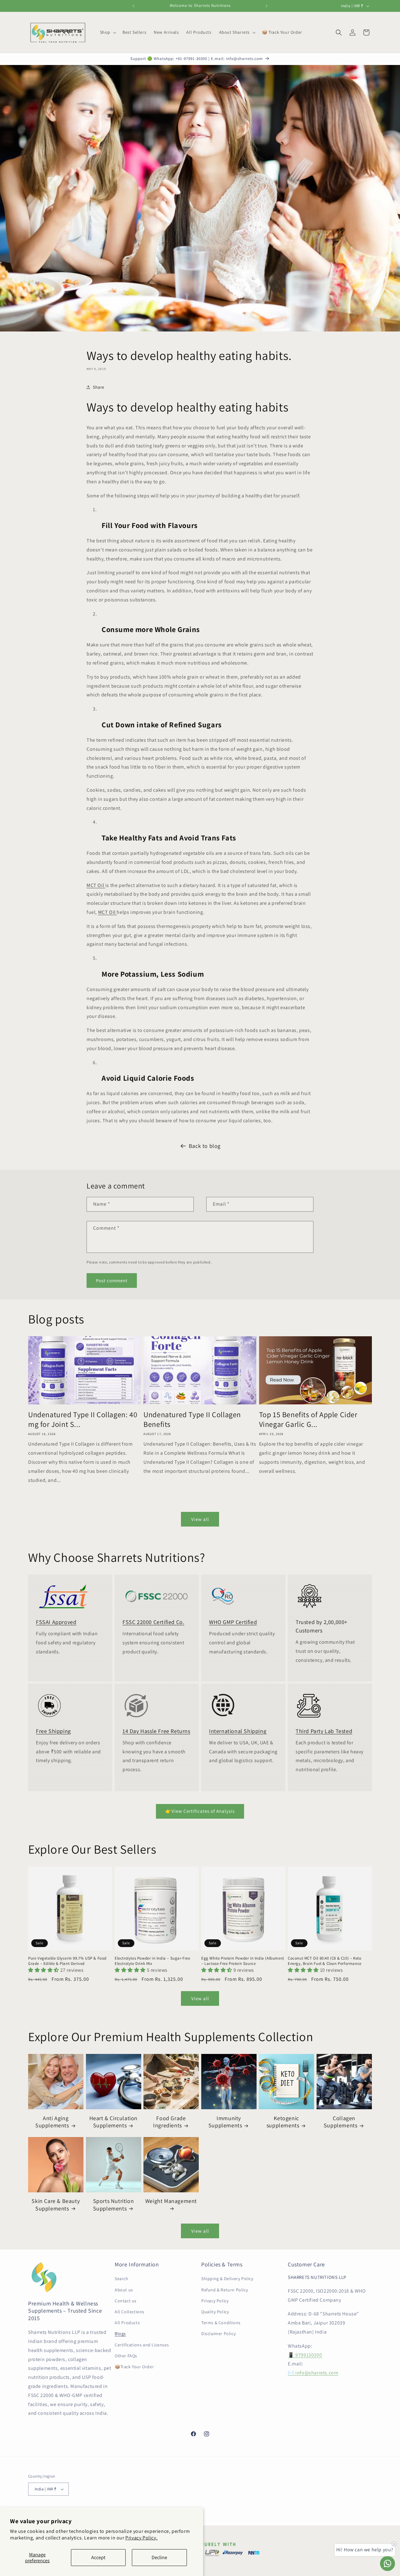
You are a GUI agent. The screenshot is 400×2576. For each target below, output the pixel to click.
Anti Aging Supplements (52, 2122)
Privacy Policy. (141, 2538)
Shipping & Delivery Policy (227, 2279)
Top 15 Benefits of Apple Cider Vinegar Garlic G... (308, 1419)
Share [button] (99, 387)
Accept (98, 2557)
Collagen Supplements (341, 2122)
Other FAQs (126, 2356)
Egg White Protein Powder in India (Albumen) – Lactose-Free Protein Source (243, 1961)
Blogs (120, 2334)
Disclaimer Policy (218, 2334)
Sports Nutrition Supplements (114, 2205)
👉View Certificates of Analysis (200, 1811)
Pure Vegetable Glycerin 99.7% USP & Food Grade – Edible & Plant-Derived (67, 1961)
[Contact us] (387, 2564)
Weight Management (171, 2201)
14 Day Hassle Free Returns (156, 1731)
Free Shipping (53, 1731)
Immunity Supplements (225, 2122)
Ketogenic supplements (283, 2122)
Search (122, 2279)
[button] (107, 32)
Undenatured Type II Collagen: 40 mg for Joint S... (83, 1419)
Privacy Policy (215, 2301)
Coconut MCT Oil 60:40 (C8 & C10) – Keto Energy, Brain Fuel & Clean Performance (325, 1961)
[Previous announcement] (133, 6)
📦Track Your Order (134, 2367)
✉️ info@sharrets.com (313, 2373)
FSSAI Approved (56, 1622)
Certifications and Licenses (142, 2345)
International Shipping (238, 1731)
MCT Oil (96, 885)
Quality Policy (215, 2312)
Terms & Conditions (221, 2323)
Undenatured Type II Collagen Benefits (192, 1419)
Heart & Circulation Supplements (113, 2122)
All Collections (130, 2312)
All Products (127, 2323)
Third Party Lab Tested (324, 1731)
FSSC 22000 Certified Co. (153, 1622)
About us (124, 2290)
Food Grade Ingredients (169, 2122)
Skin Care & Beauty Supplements (56, 2205)
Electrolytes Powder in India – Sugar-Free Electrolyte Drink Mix (152, 1961)
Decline (159, 2557)
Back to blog (205, 1146)
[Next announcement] (267, 6)
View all (200, 1519)
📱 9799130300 (305, 2355)
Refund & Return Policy (225, 2290)
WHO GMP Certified (233, 1622)
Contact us (126, 2301)
